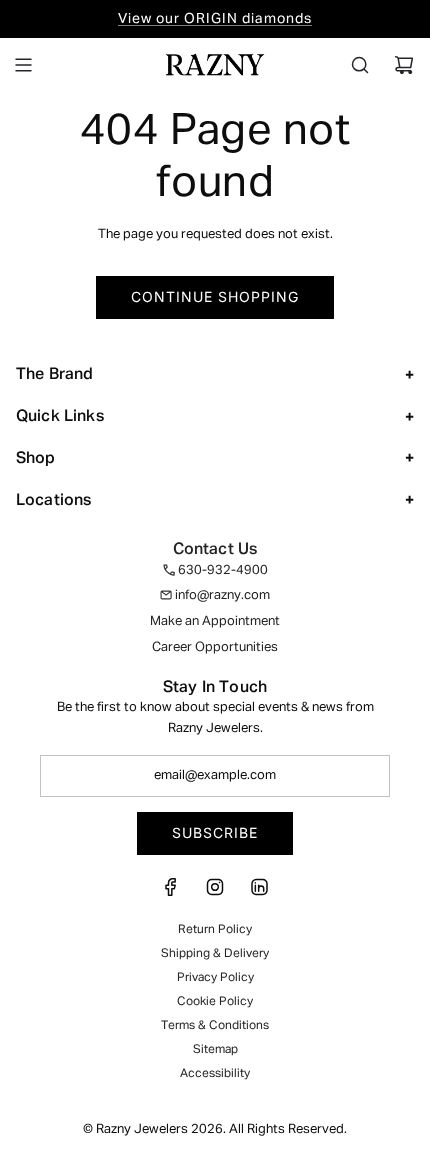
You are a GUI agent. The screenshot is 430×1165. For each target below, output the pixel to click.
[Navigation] (23, 65)
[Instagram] (215, 893)
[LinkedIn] (259, 893)
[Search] (360, 65)
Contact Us (215, 550)
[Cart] (404, 65)
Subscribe (215, 832)
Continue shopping (215, 296)
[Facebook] (171, 893)
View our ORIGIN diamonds (215, 19)
